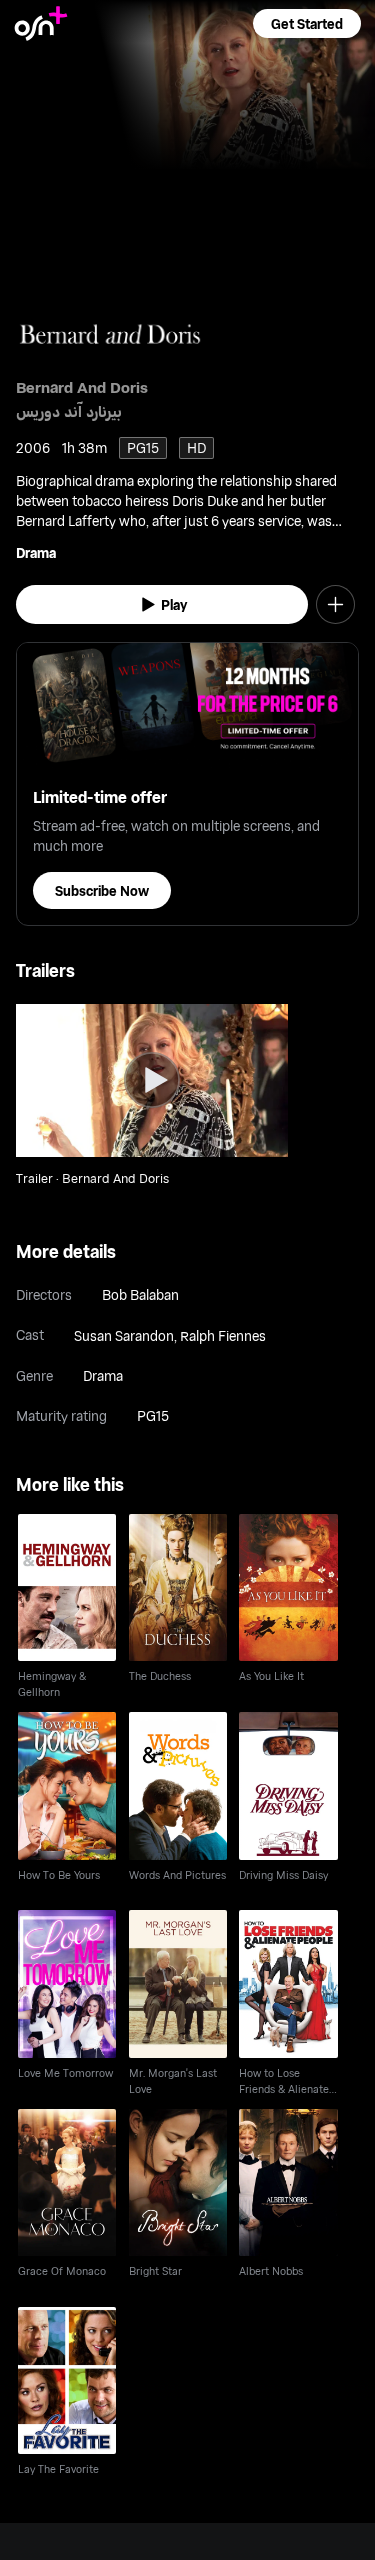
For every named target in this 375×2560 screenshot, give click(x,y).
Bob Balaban (140, 1294)
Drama (36, 552)
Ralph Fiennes (223, 1335)
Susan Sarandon (124, 1335)
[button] (307, 23)
